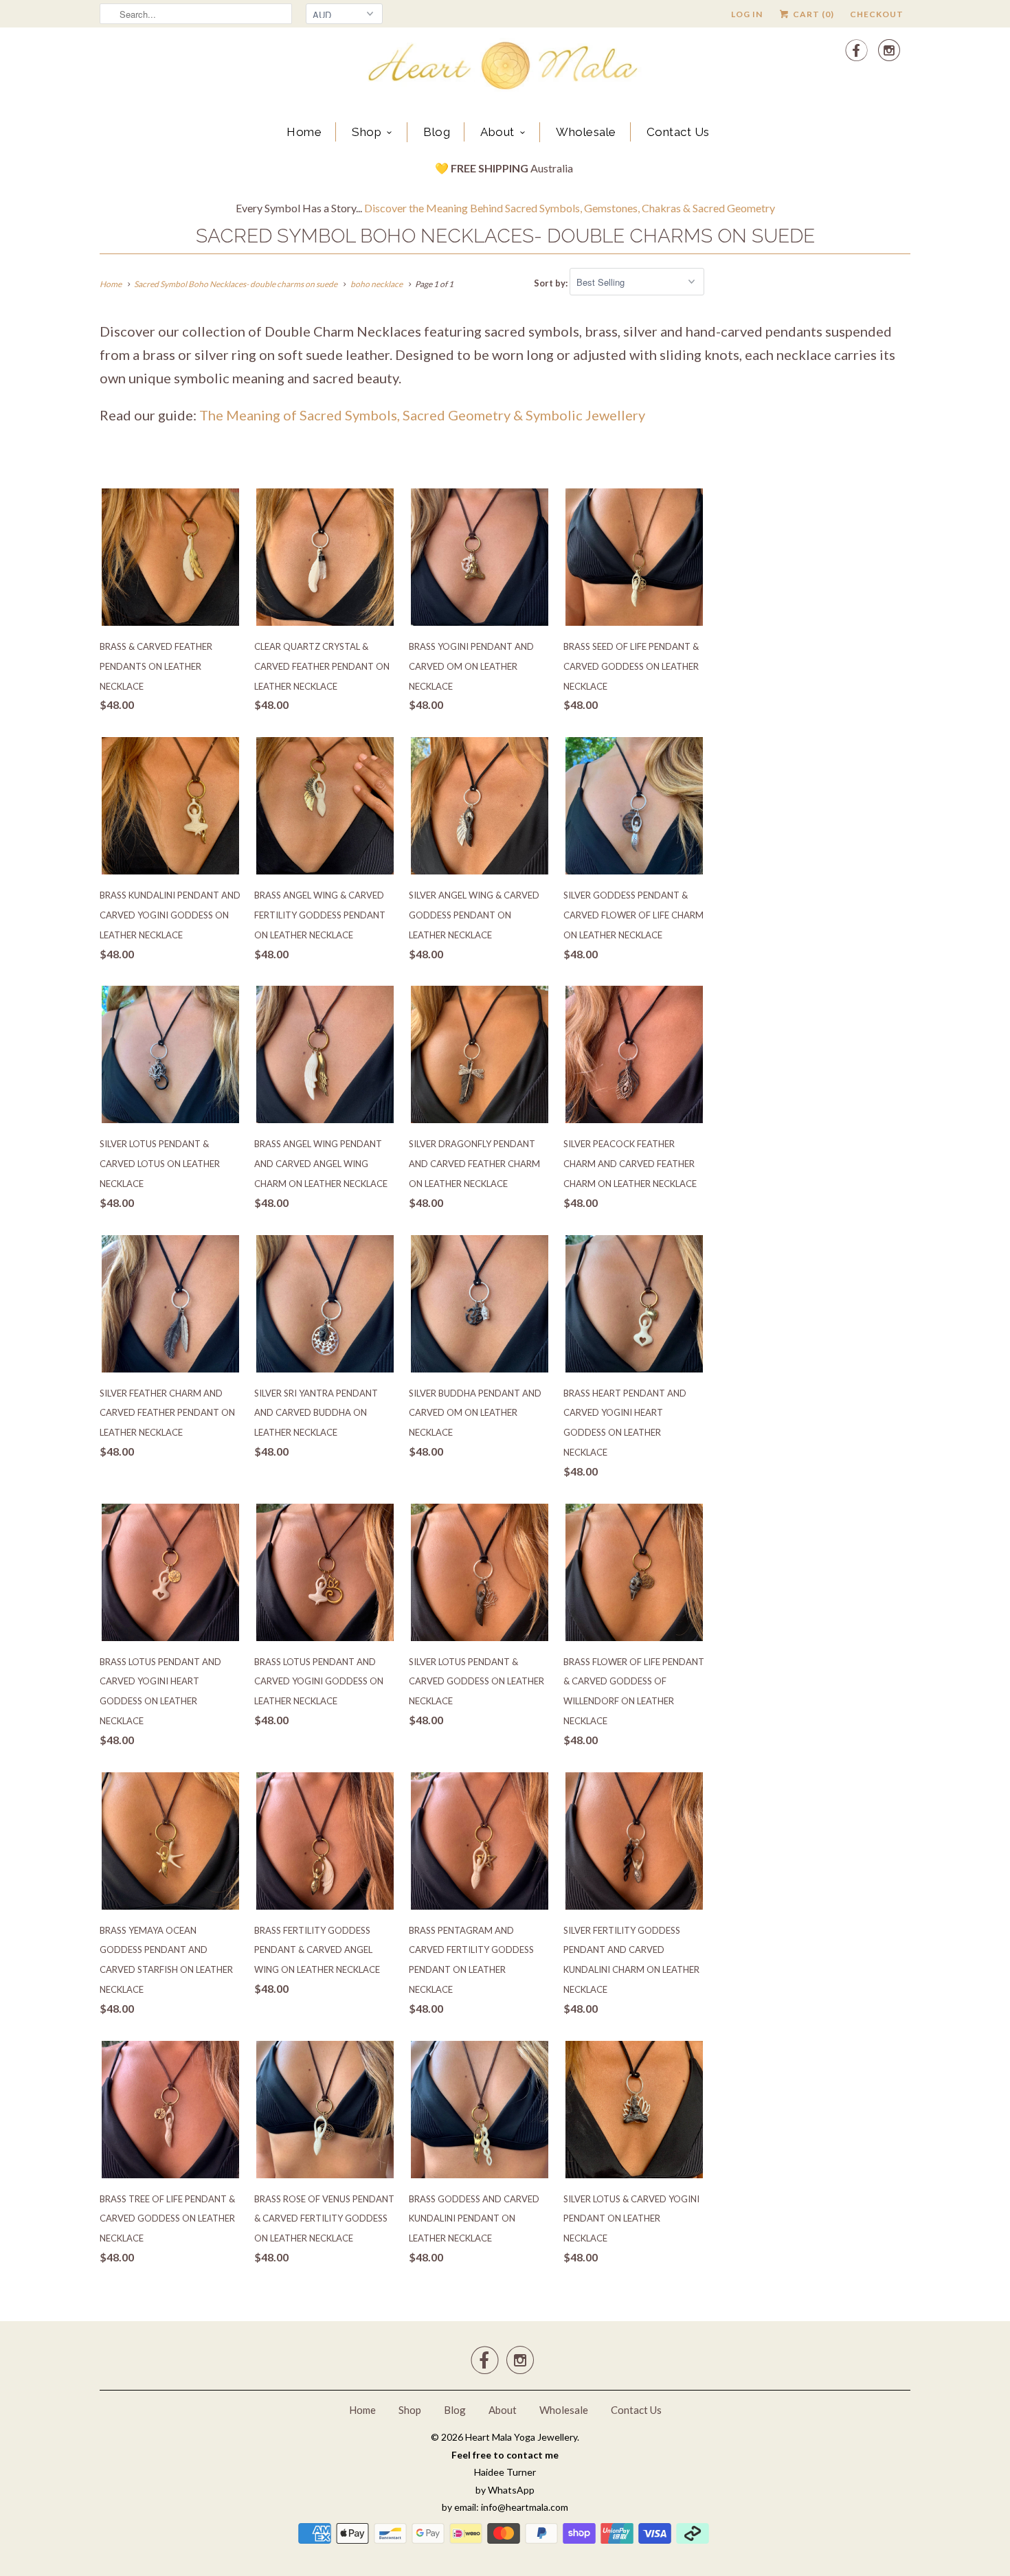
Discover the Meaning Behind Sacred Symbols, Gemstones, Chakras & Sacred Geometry (570, 208)
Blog (437, 132)
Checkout (877, 14)
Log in (747, 14)
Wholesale (586, 132)
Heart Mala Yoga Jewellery (521, 2437)
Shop (367, 132)
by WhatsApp (505, 2490)
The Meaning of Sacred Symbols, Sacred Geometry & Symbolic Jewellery (422, 415)
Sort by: (552, 282)
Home (304, 132)
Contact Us (678, 132)
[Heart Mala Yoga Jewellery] (505, 68)
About (497, 132)
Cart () (812, 14)
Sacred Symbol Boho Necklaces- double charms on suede (505, 236)
